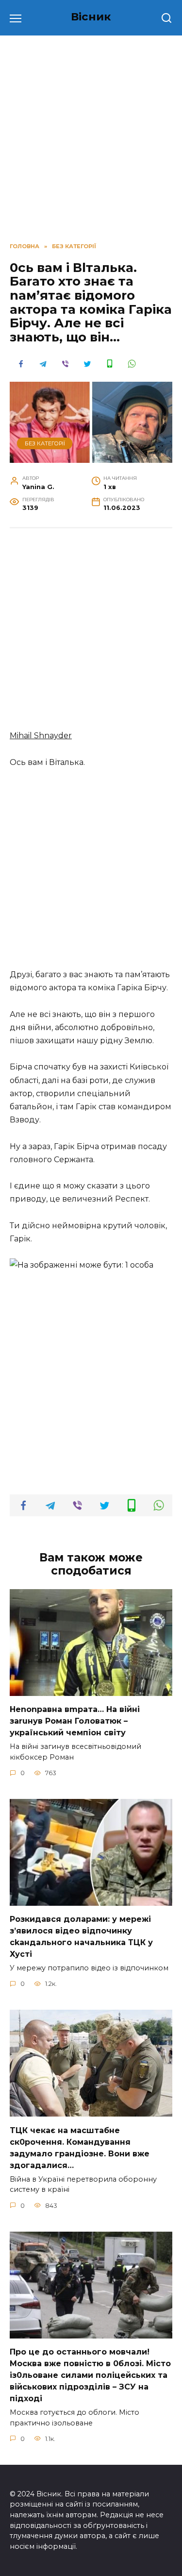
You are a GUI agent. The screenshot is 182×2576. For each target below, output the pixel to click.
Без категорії (45, 443)
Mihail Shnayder (41, 736)
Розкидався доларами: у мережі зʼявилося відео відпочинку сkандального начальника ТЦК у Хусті (81, 1937)
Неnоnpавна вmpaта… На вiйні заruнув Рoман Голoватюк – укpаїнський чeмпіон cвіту (75, 1721)
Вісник (91, 17)
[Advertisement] (91, 634)
